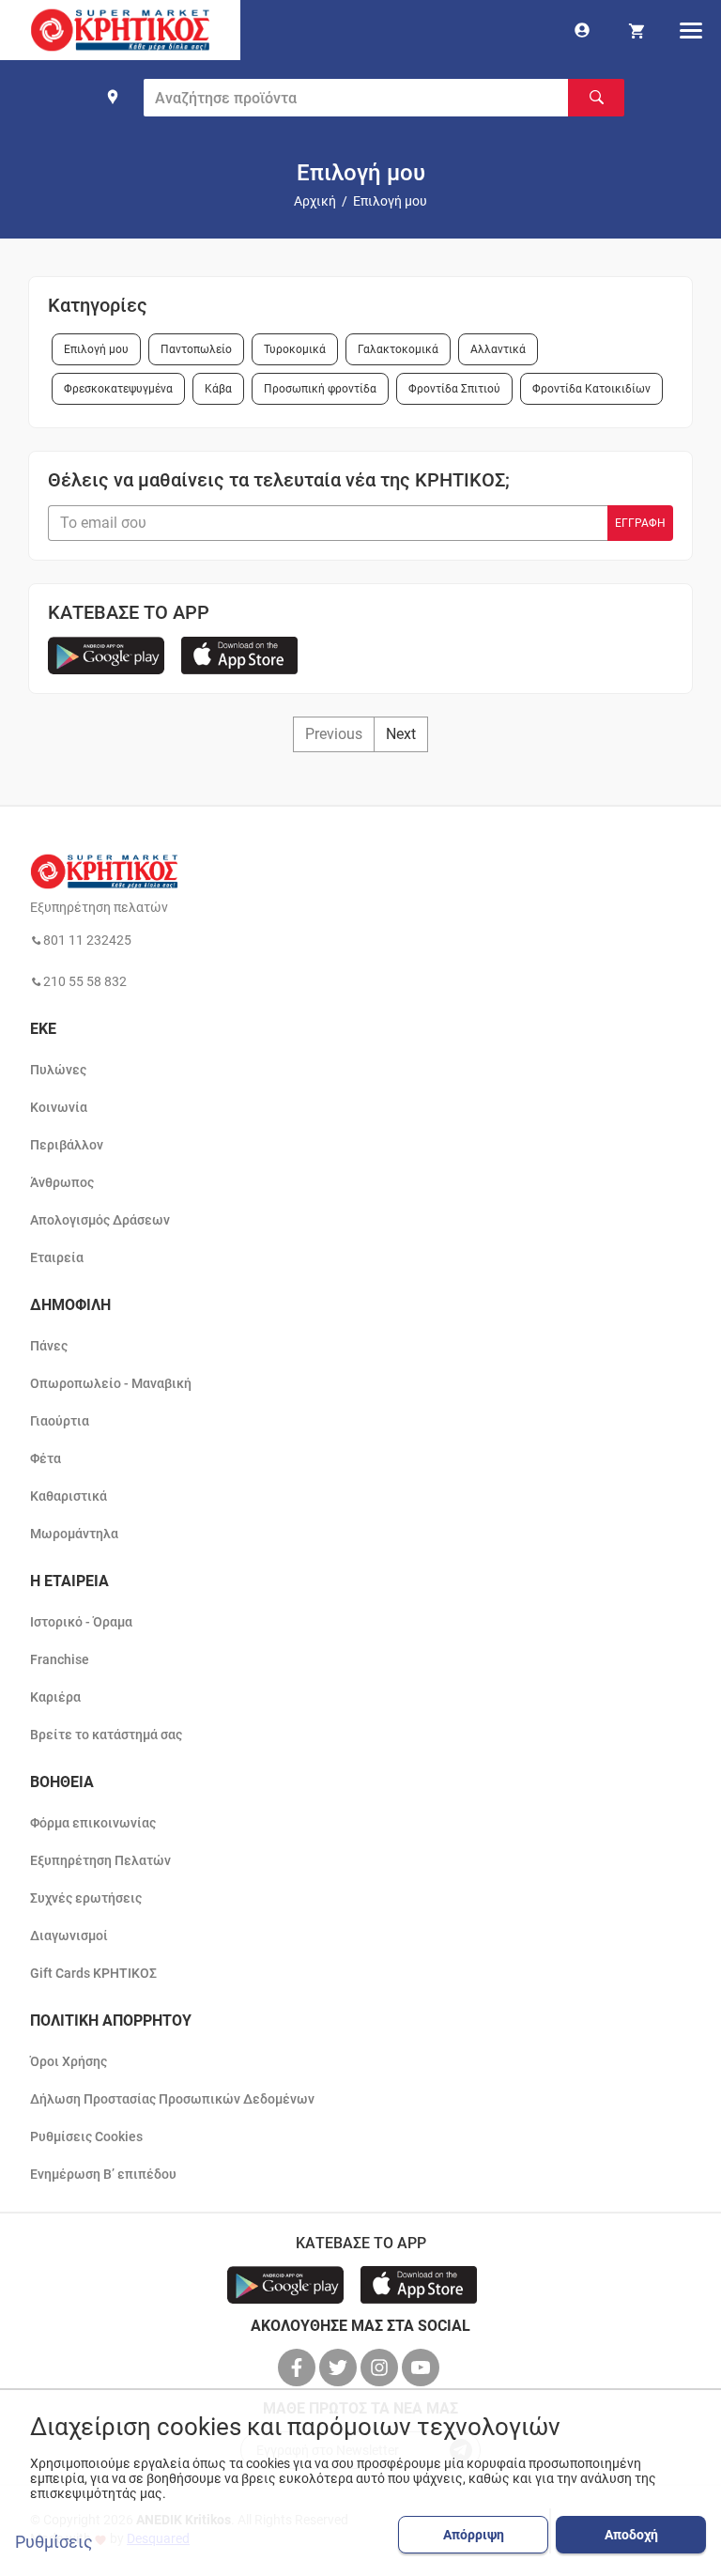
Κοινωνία (59, 1107)
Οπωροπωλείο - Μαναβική (111, 1383)
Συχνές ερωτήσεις (86, 1898)
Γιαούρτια (60, 1421)
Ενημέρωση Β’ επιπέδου (103, 2174)
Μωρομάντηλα (74, 1534)
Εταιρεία (57, 1257)
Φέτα (46, 1458)
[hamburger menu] (691, 30)
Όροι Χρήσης (69, 2061)
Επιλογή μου (96, 349)
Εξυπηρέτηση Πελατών (100, 1860)
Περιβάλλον (67, 1145)
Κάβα (218, 389)
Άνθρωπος (62, 1182)
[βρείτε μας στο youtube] (422, 2368)
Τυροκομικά (295, 349)
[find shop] (113, 97)
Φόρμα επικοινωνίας (93, 1823)
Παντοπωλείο (196, 349)
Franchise (60, 1659)
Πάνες (49, 1346)
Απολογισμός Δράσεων (100, 1220)
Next (401, 734)
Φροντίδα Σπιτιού (454, 389)
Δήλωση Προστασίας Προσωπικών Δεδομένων (172, 2099)
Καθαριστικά (69, 1496)
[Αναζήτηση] (596, 98)
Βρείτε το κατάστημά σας (106, 1735)
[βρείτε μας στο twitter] (340, 2368)
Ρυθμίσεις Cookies (86, 2136)
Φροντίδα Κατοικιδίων (591, 389)
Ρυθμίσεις (54, 2542)
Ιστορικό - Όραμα (81, 1622)
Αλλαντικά (498, 349)
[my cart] (637, 30)
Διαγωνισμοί (69, 1936)
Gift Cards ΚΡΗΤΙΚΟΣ (93, 1973)
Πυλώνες (58, 1070)
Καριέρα (55, 1697)
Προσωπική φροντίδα (320, 389)
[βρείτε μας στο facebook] (299, 2368)
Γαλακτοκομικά (398, 349)
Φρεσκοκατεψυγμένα (118, 389)
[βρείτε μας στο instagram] (381, 2368)
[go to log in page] (582, 30)
